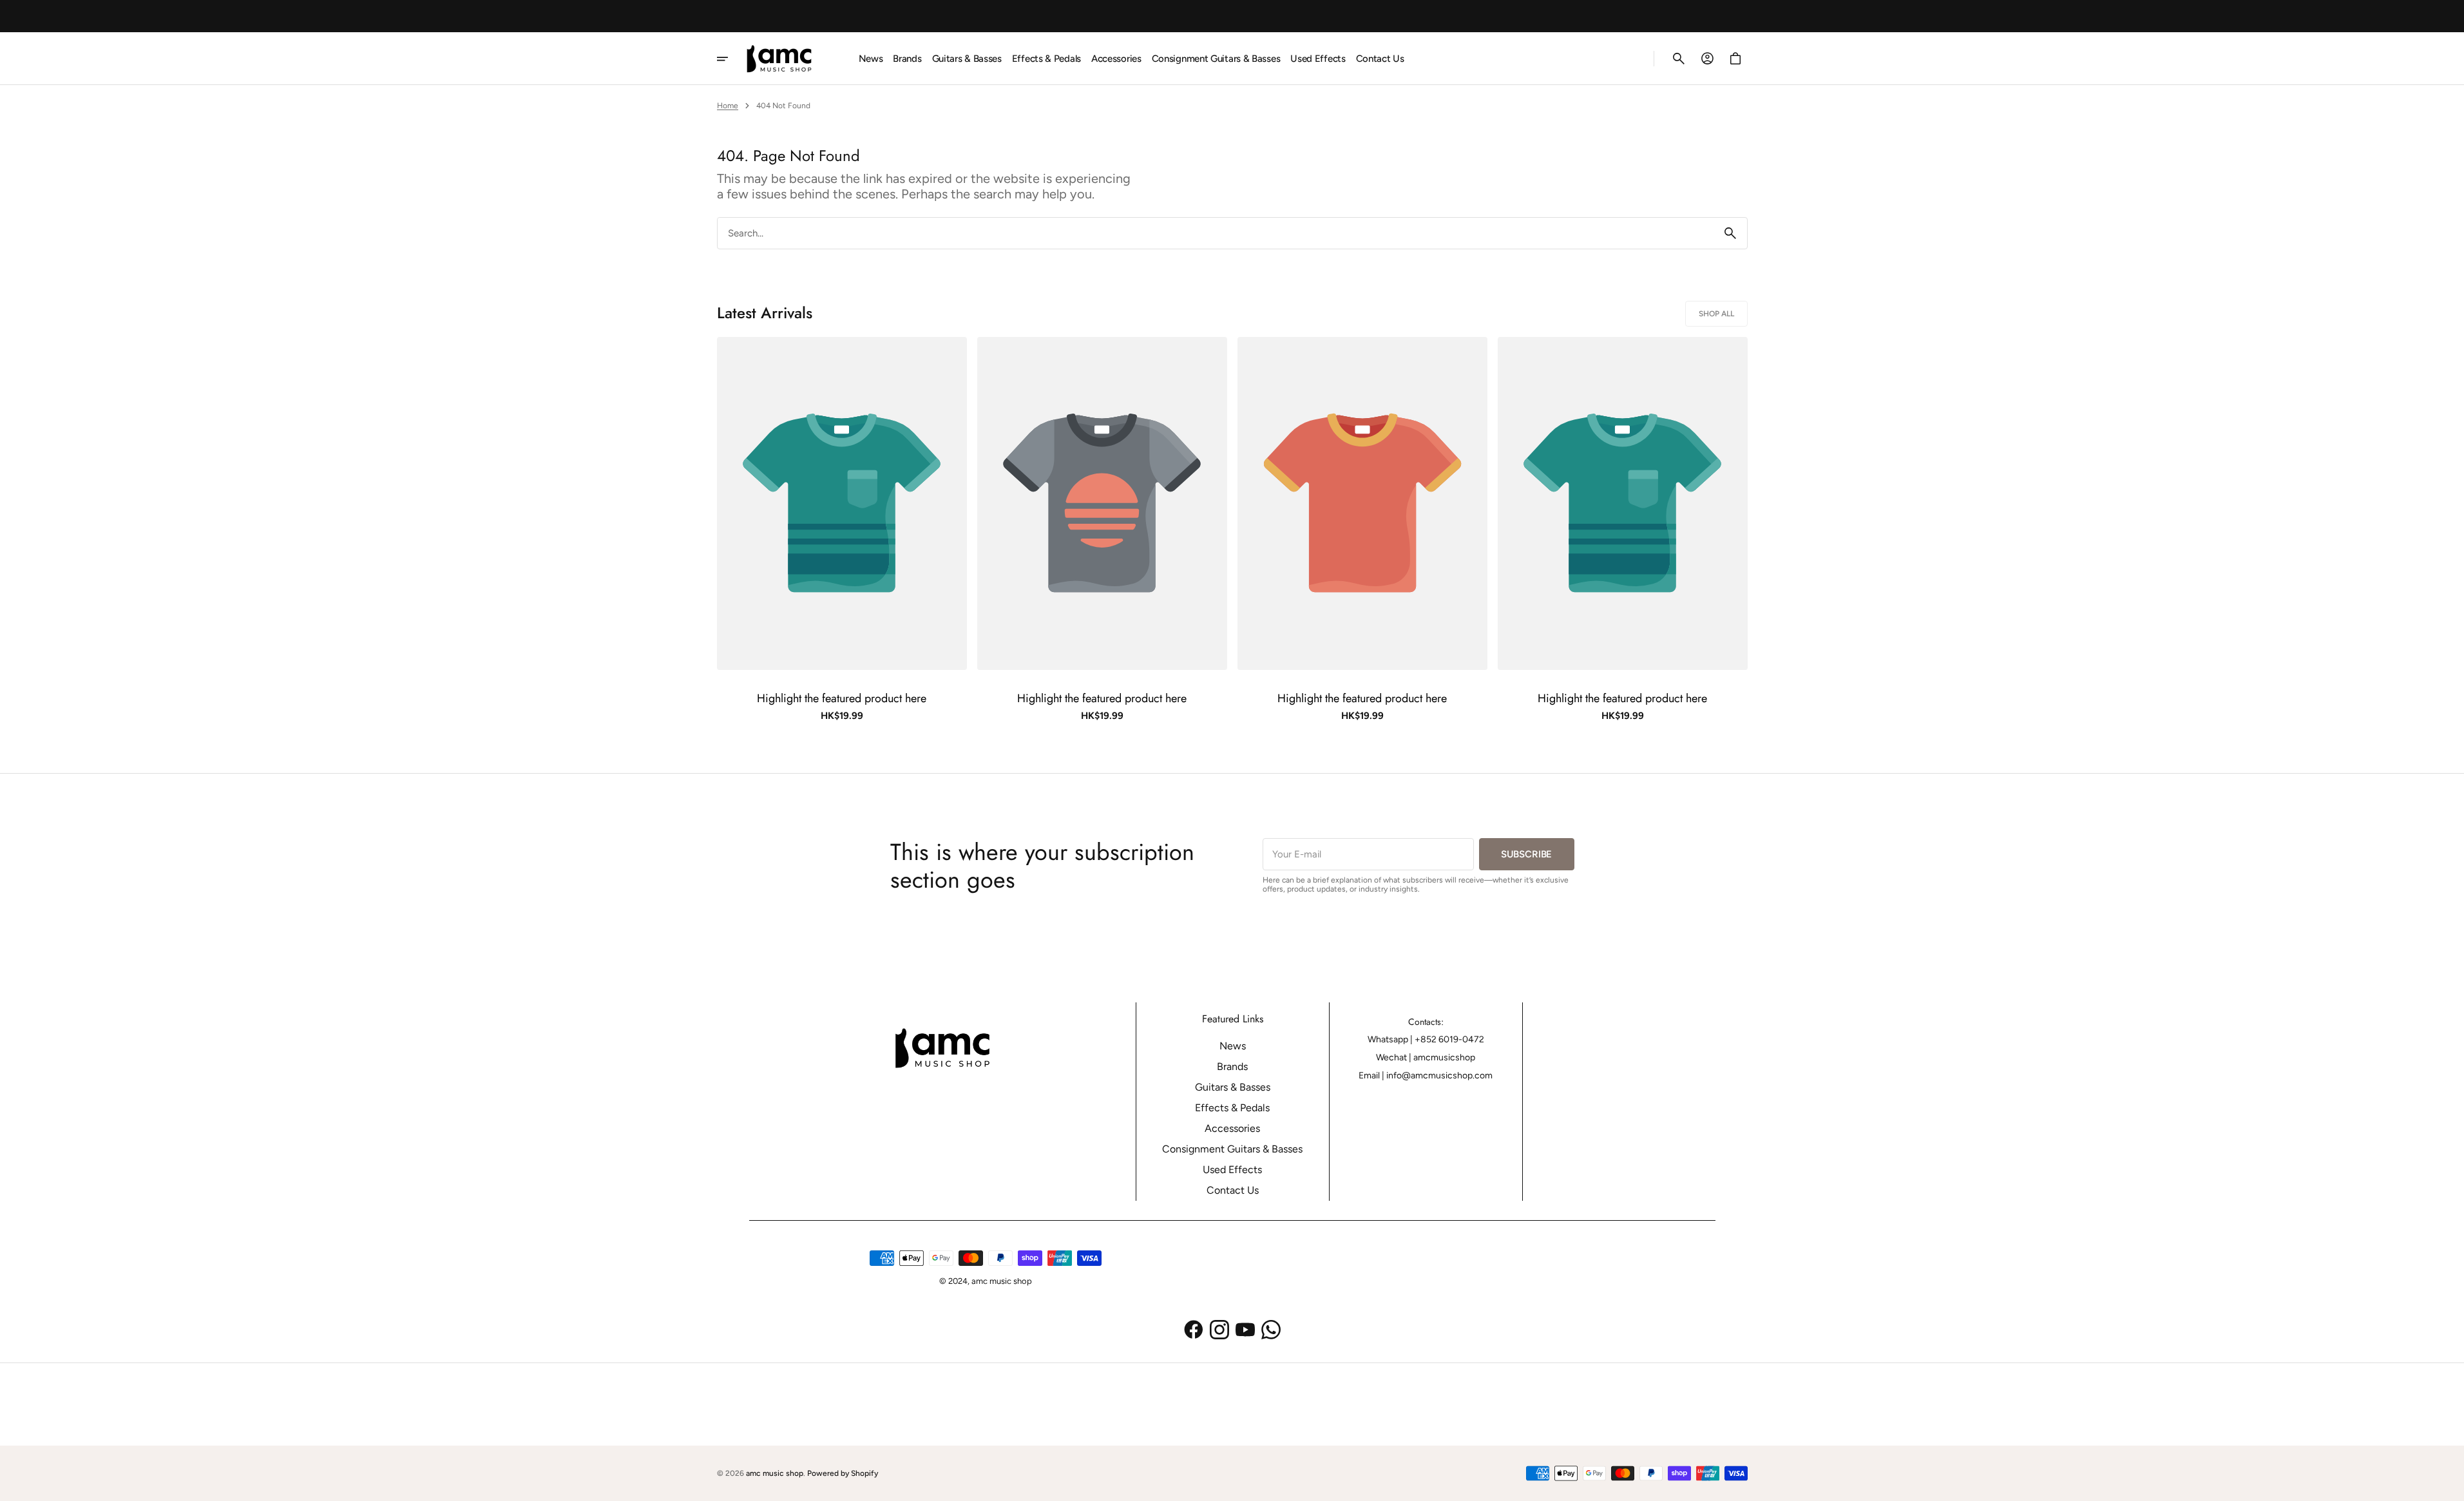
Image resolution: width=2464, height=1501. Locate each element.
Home (728, 106)
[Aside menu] (731, 59)
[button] (1679, 59)
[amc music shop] (784, 59)
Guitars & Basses (1233, 1087)
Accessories (1232, 1128)
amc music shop (775, 1473)
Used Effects (1232, 1170)
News (1233, 1046)
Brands (1232, 1066)
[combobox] (1216, 233)
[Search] (1730, 233)
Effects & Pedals (1232, 1108)
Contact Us (1233, 1190)
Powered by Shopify (843, 1473)
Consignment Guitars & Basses (1232, 1149)
